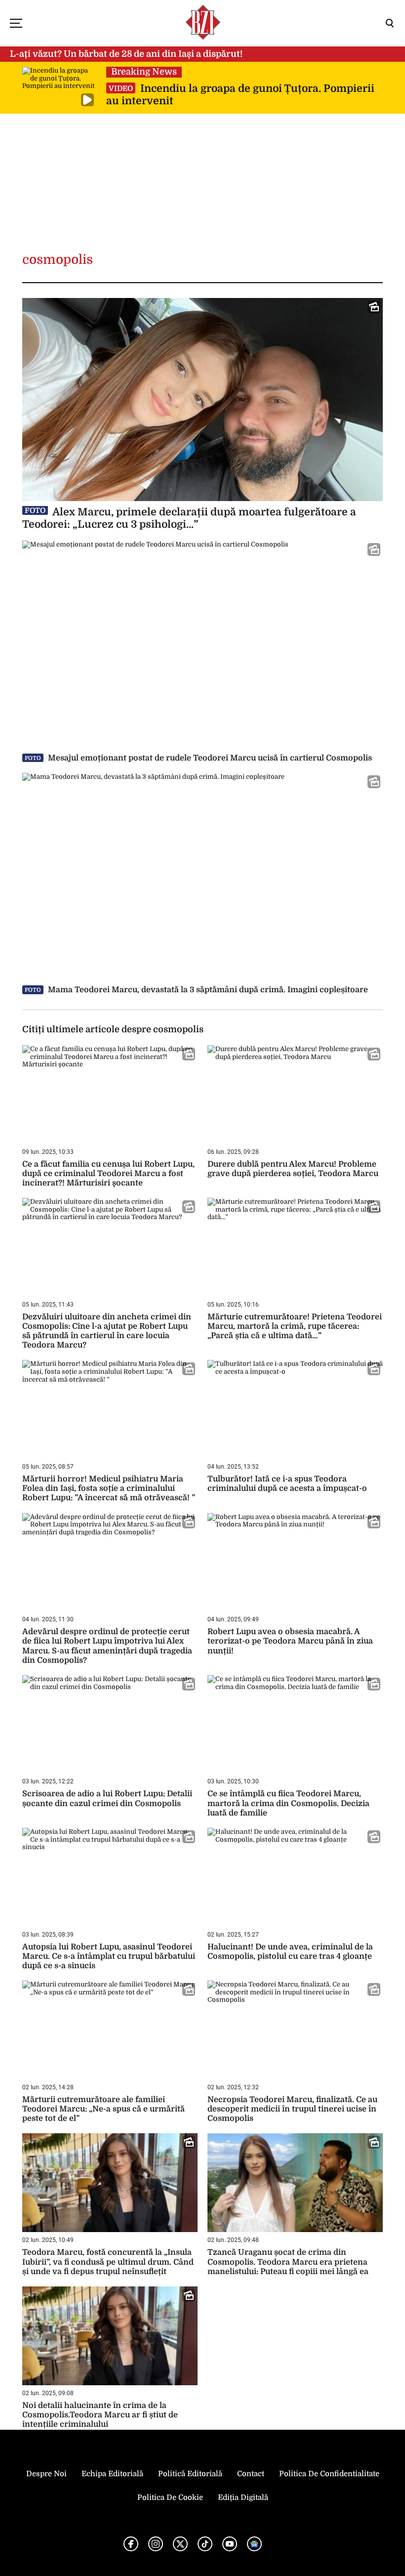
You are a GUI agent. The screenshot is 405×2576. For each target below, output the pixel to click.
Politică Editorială (190, 2474)
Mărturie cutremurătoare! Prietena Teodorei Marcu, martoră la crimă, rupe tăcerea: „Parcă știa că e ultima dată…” (295, 1326)
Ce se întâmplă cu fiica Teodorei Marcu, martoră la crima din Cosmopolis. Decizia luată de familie (288, 1803)
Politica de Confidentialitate (329, 2474)
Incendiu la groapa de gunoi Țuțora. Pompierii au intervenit (240, 95)
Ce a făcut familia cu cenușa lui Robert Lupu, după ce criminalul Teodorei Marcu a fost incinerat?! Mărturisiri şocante (108, 1174)
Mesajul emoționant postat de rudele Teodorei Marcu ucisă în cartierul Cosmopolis (198, 758)
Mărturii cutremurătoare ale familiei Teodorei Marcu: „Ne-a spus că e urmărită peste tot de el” (103, 2109)
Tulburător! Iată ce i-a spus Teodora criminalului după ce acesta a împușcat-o (287, 1484)
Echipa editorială (112, 2474)
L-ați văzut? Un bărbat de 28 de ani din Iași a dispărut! (126, 54)
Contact (251, 2474)
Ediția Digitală (243, 2497)
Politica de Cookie (170, 2497)
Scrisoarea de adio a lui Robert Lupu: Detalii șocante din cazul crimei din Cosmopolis (107, 1798)
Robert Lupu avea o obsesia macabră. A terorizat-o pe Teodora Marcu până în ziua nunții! (290, 1641)
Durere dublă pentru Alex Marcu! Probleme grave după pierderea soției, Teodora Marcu (293, 1169)
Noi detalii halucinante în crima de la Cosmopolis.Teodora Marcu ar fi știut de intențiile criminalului (100, 2415)
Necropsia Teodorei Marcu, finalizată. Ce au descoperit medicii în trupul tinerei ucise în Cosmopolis (292, 2109)
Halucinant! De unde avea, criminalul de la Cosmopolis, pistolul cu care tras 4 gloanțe (290, 1952)
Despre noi (46, 2474)
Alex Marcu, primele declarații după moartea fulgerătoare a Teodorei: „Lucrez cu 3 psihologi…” (189, 518)
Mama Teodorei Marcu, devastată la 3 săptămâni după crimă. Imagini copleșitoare (196, 990)
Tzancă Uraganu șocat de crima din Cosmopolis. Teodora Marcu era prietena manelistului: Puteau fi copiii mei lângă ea (288, 2262)
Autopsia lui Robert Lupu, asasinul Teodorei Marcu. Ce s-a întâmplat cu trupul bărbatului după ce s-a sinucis (109, 1956)
